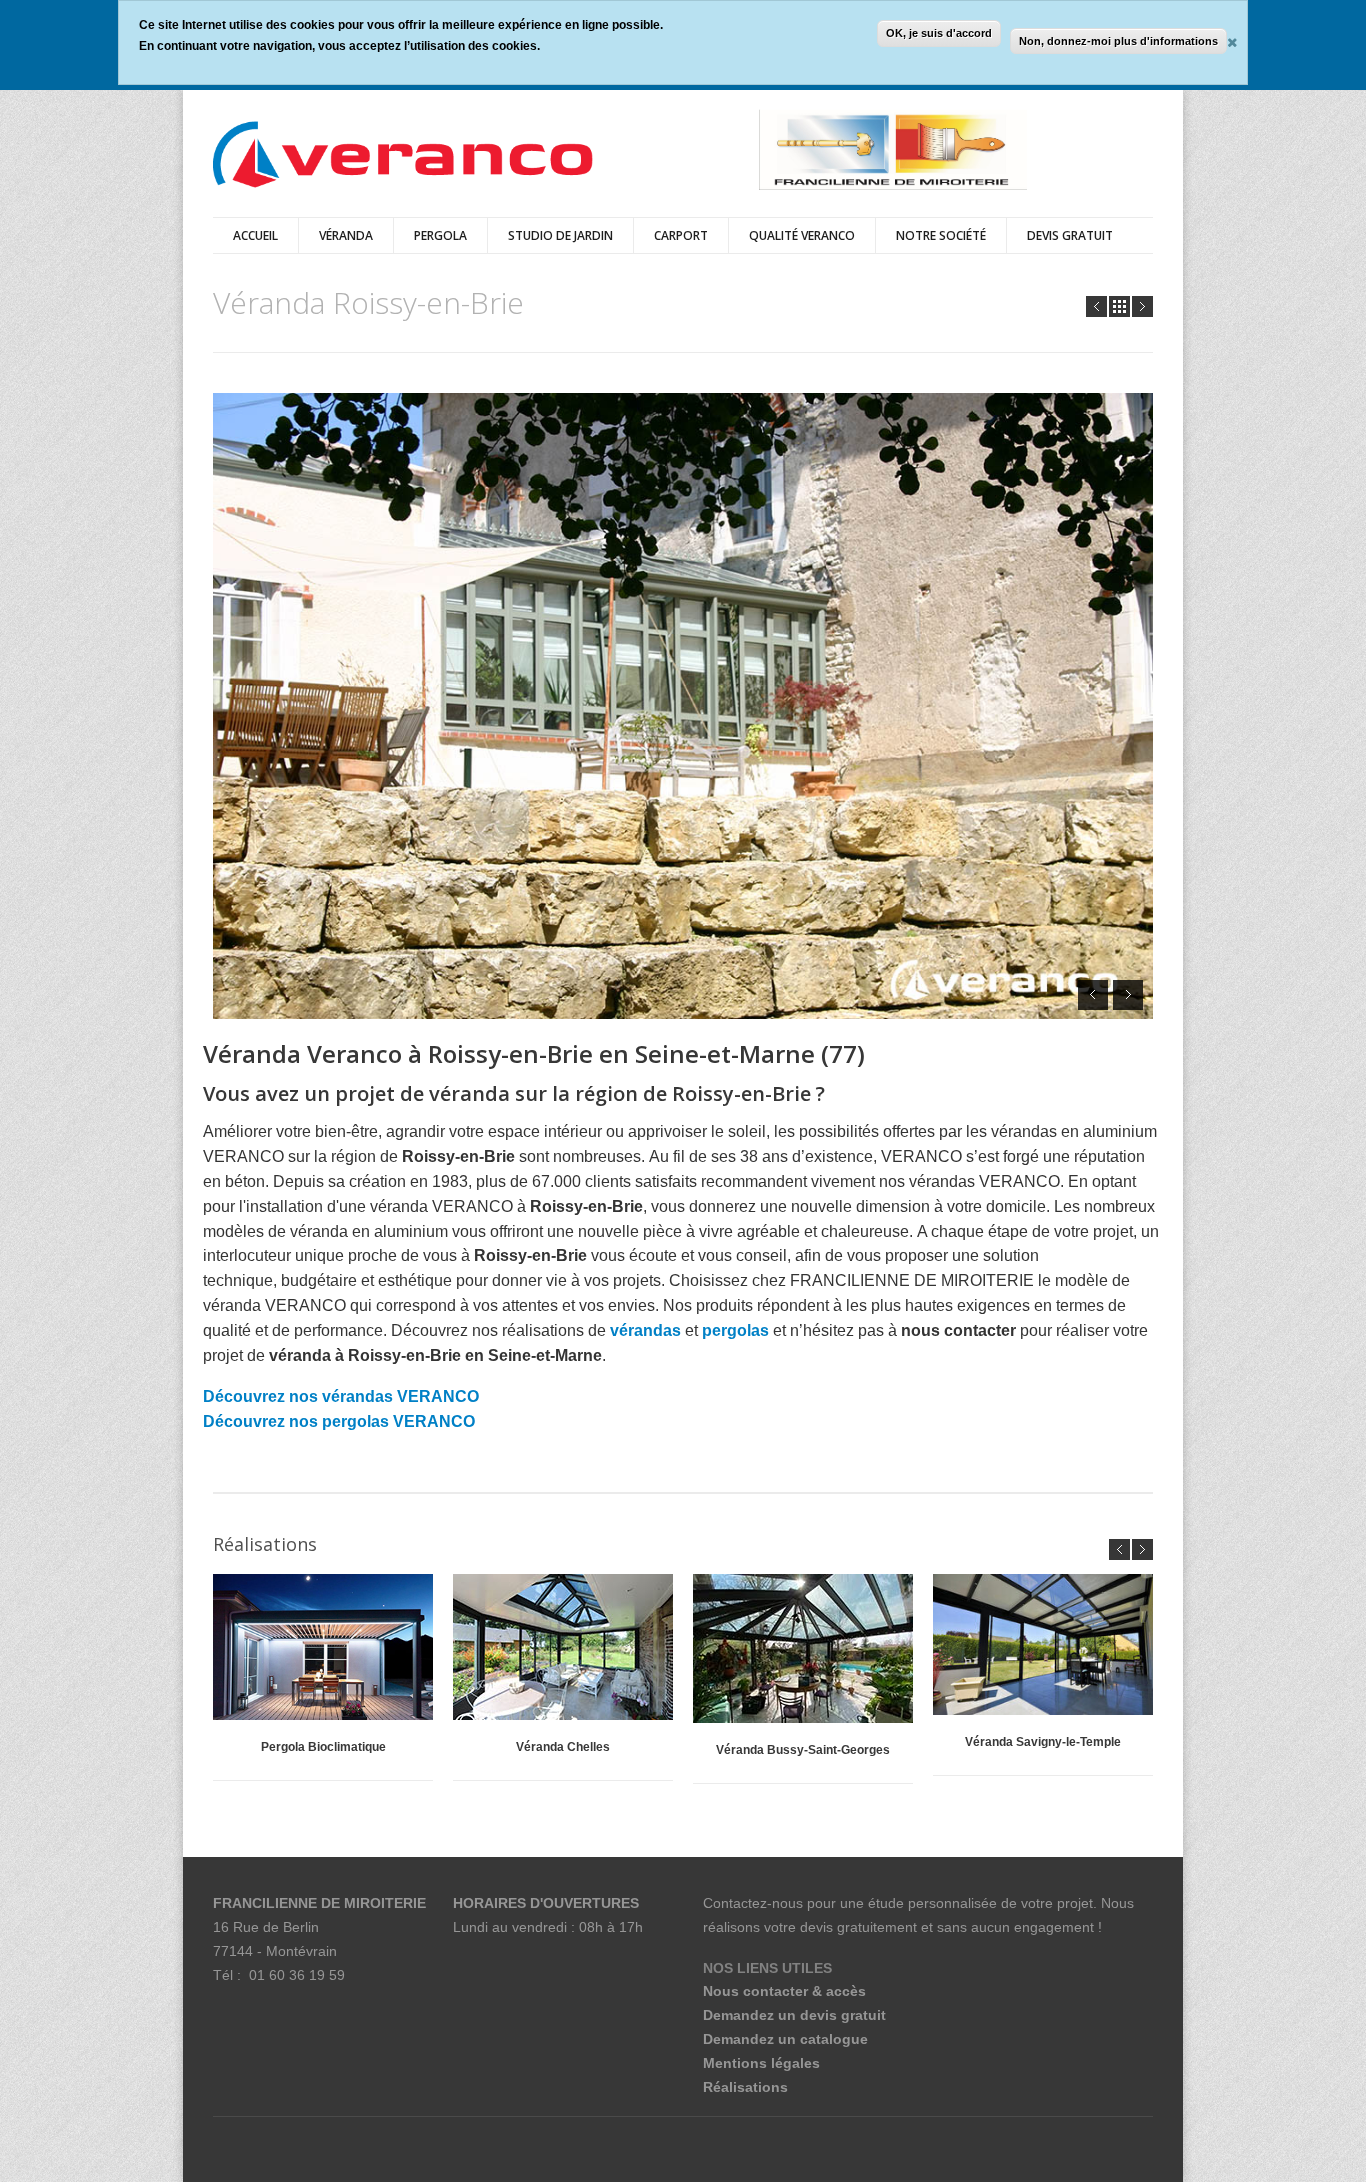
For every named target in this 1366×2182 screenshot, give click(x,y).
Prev (1096, 306)
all (1119, 306)
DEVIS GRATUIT (1070, 235)
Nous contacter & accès (784, 1991)
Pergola (440, 235)
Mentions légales (761, 2063)
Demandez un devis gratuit (794, 2015)
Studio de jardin (560, 235)
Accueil (255, 235)
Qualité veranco (802, 235)
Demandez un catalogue (785, 2039)
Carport (681, 235)
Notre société (941, 235)
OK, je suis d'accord (939, 33)
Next (1142, 306)
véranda (346, 235)
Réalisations (745, 2087)
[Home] (403, 156)
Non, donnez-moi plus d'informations (1118, 41)
